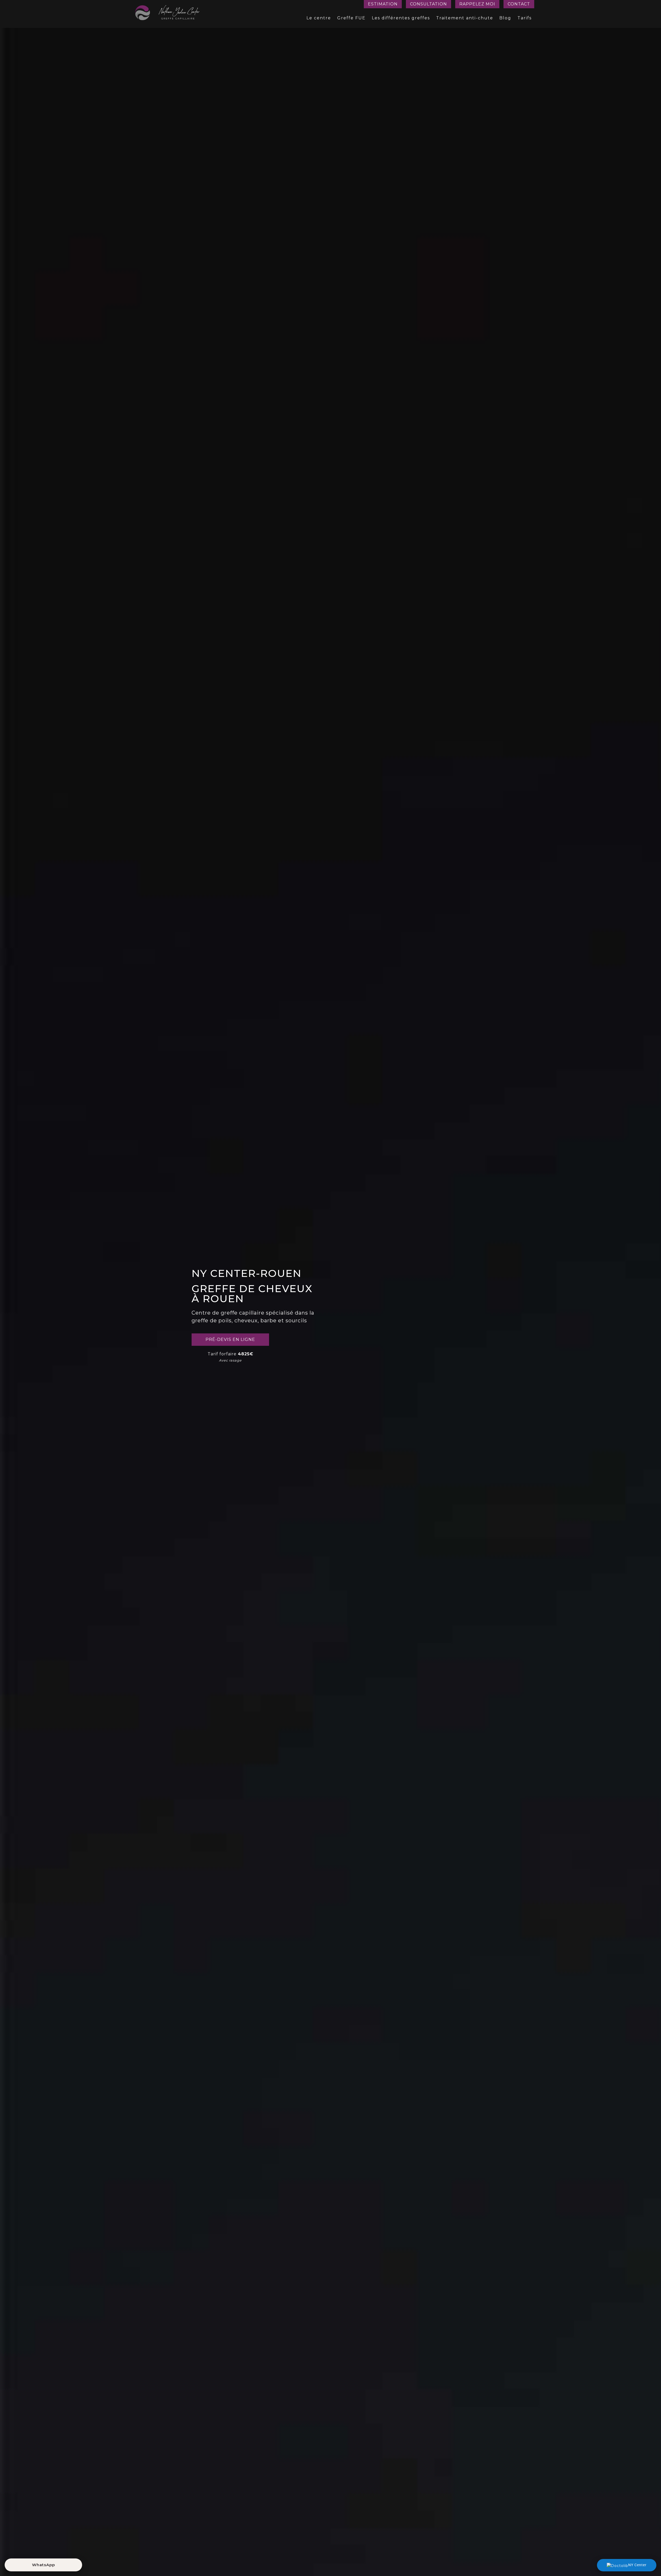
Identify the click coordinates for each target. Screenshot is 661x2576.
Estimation (383, 4)
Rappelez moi (477, 4)
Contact (519, 4)
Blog (505, 18)
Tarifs (525, 18)
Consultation (428, 4)
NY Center (637, 2565)
